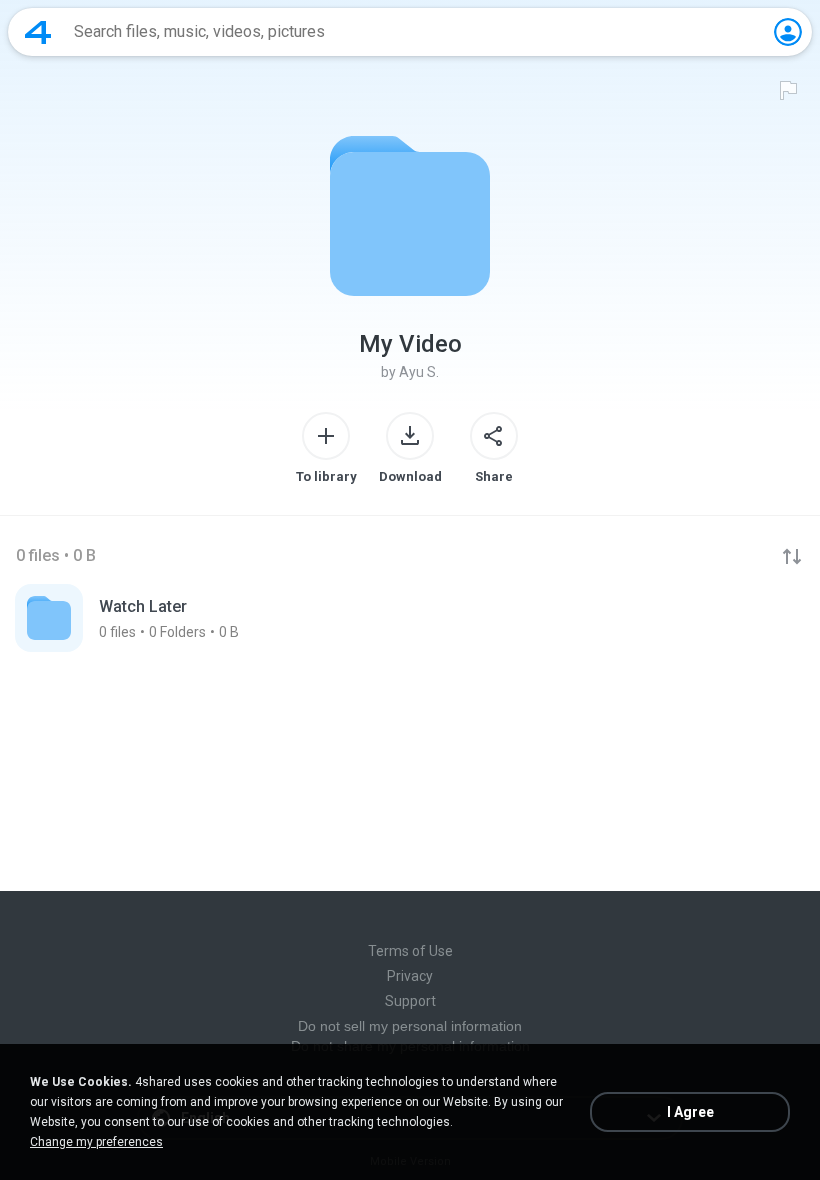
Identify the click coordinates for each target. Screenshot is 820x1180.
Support (410, 1001)
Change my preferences (96, 1142)
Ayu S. (419, 372)
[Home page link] (38, 32)
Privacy (410, 976)
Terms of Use (410, 951)
